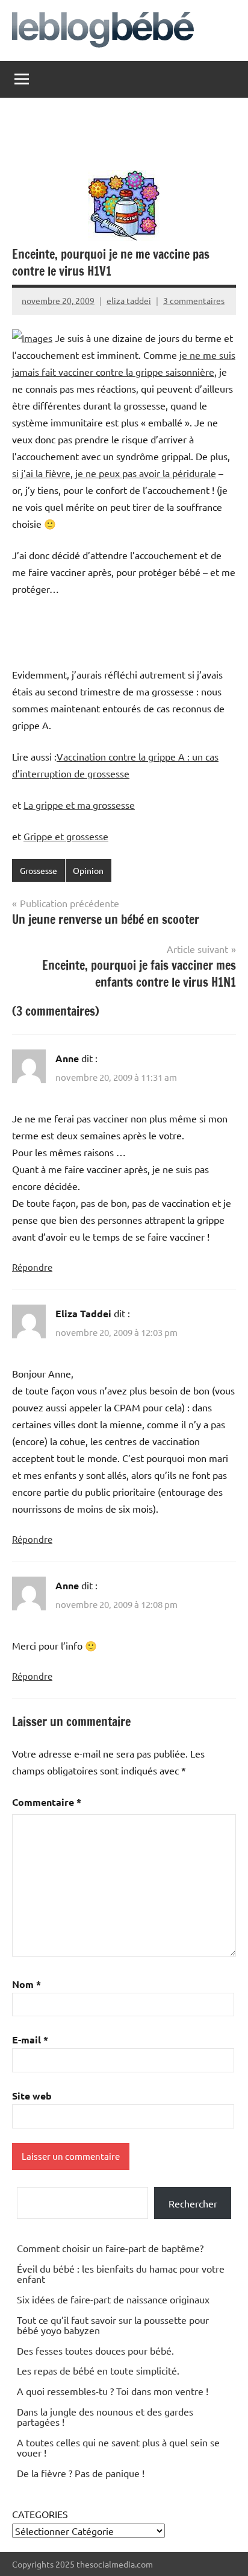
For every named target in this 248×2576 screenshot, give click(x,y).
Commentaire (47, 1802)
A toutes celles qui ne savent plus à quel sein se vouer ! (118, 2448)
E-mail (30, 2040)
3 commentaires (194, 300)
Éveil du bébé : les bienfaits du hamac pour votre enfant (121, 2274)
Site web (32, 2096)
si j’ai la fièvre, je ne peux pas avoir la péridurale (114, 473)
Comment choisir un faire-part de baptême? (110, 2248)
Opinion (88, 870)
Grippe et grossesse (66, 836)
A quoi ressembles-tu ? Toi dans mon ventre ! (113, 2391)
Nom (26, 1984)
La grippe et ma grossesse (79, 805)
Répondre (32, 1267)
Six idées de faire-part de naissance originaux (113, 2299)
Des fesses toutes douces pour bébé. (95, 2350)
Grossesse (39, 870)
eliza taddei (129, 300)
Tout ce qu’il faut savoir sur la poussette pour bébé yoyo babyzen (113, 2325)
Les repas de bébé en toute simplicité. (98, 2370)
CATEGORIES (40, 2514)
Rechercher (193, 2203)
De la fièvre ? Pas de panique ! (81, 2473)
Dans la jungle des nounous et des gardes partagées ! (105, 2417)
